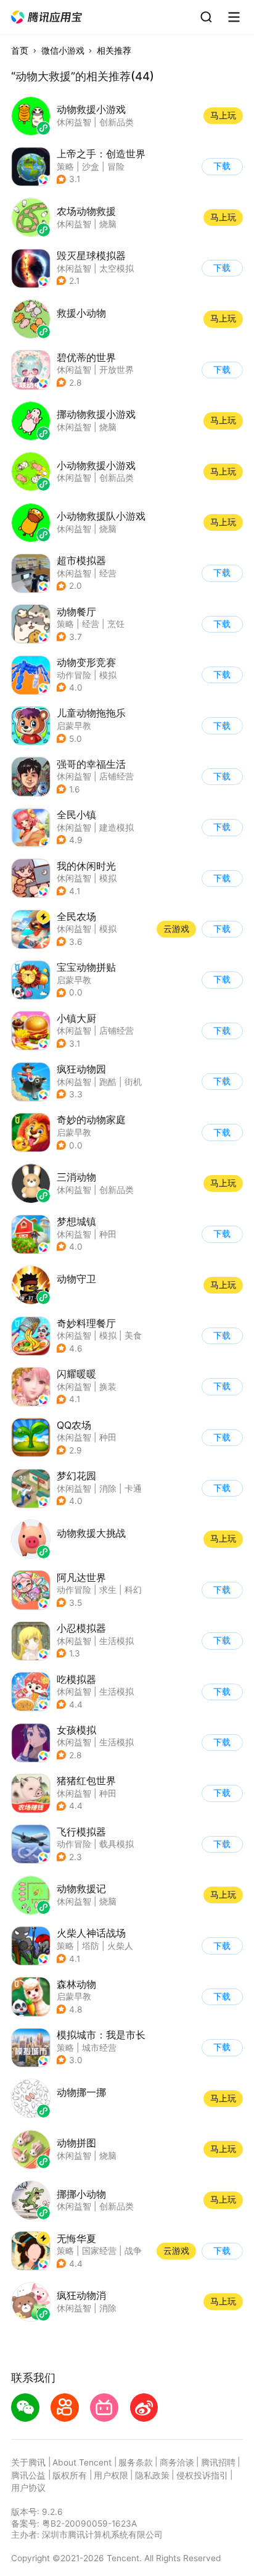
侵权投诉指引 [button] (202, 2475)
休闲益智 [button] (74, 268)
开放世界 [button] (117, 370)
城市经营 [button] (99, 2048)
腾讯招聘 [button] (218, 2462)
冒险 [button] (116, 167)
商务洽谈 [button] (177, 2462)
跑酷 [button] (108, 1082)
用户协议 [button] (28, 2488)
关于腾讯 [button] (28, 2462)
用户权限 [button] (111, 2475)
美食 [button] (133, 1336)
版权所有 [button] (70, 2475)
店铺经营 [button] (117, 776)
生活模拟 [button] (117, 1641)
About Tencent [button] (82, 2462)
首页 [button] (20, 51)
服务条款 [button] (136, 2462)
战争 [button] (133, 2251)
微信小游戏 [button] (63, 51)
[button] (47, 17)
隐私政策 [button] (152, 2475)
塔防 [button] (91, 1946)
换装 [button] (108, 1387)
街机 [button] (133, 1082)
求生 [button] (108, 1590)
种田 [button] (108, 1234)
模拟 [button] (108, 675)
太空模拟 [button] (117, 268)
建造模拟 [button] (117, 828)
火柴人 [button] (120, 1946)
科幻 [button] (133, 1590)
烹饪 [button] (116, 624)
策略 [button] (65, 167)
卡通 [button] (133, 1489)
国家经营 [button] (99, 2251)
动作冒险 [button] (74, 675)
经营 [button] (108, 573)
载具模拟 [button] (117, 1844)
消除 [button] (108, 1489)
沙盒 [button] (91, 167)
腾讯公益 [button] (28, 2475)
